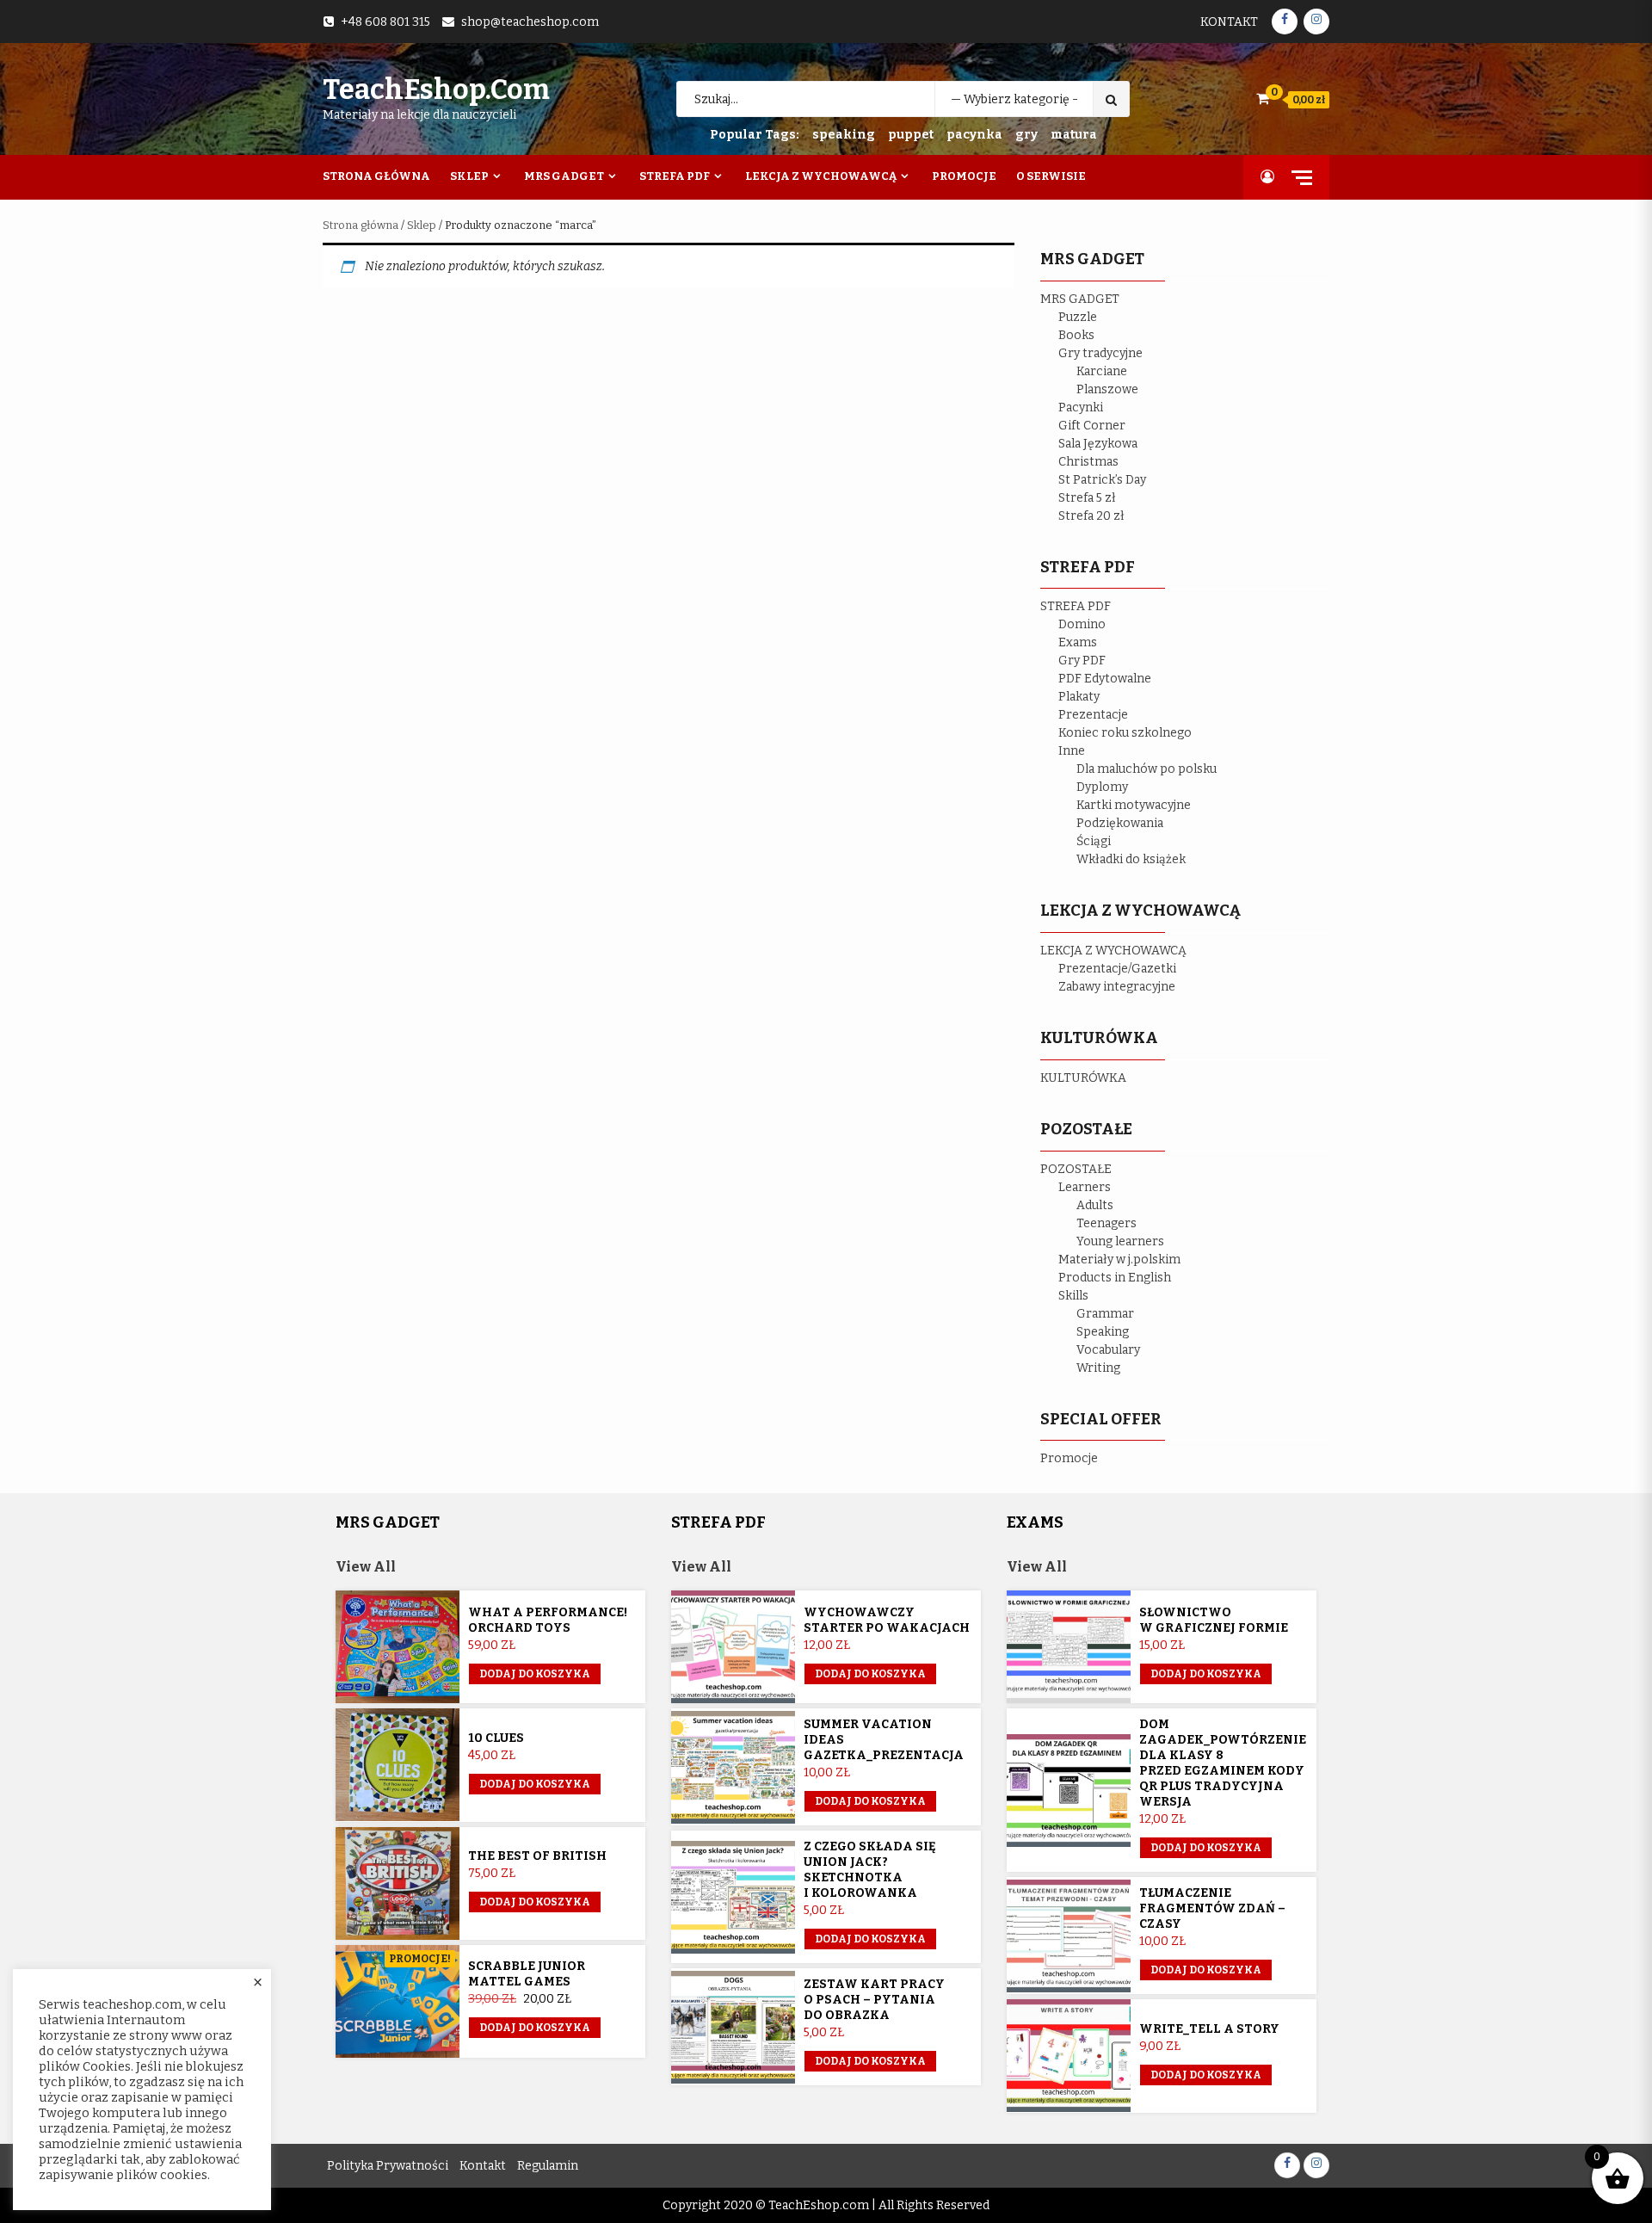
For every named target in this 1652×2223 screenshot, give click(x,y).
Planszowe (1107, 389)
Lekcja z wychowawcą (821, 176)
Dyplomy (1102, 787)
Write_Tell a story (1209, 2029)
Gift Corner (1092, 426)
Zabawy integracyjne (1117, 987)
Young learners (1120, 1241)
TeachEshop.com (436, 90)
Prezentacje (1093, 715)
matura (1074, 135)
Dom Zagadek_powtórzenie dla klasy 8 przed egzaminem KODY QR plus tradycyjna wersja (1223, 1763)
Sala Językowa (1098, 444)
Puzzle (1078, 317)
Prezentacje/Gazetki (1117, 969)
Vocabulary (1108, 1350)
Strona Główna (376, 176)
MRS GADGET (1080, 299)
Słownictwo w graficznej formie (1214, 1620)
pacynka (974, 135)
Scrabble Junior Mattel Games (527, 1974)
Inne (1072, 751)
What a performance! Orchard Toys (548, 1620)
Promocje (964, 176)
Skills (1073, 1296)
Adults (1095, 1205)
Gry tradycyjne (1100, 353)
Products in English (1115, 1278)
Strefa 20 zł (1091, 516)
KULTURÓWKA (1083, 1078)
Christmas (1088, 462)
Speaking (1103, 1332)
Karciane (1102, 371)
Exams (1078, 642)
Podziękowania (1120, 823)
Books (1076, 335)
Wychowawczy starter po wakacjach (887, 1620)
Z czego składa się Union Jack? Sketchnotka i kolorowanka (870, 1870)
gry (1026, 135)
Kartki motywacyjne (1134, 805)
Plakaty (1079, 697)
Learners (1085, 1187)
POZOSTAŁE (1076, 1169)
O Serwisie (1051, 176)
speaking (844, 135)
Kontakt (1229, 22)
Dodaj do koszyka (535, 2028)
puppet (911, 135)
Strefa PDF (675, 176)
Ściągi (1094, 841)
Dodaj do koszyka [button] (535, 1674)
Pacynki (1081, 408)
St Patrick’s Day (1102, 480)
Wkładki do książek (1131, 859)
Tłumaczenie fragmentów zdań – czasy (1212, 1908)
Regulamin (548, 2166)
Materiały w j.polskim (1119, 1260)
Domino (1082, 624)
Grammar (1105, 1314)
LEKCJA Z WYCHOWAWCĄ (1113, 951)
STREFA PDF (1076, 606)
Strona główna (361, 225)
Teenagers (1106, 1223)
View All (366, 1567)
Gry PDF (1082, 661)
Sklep (469, 176)
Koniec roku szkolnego (1125, 733)
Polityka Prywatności (388, 2166)
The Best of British (537, 1856)
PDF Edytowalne (1105, 679)
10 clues (496, 1738)
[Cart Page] (1263, 99)
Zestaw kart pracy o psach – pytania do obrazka (874, 2000)
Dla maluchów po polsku (1147, 769)
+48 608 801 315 (385, 22)
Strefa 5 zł (1087, 498)
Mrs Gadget (564, 176)
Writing (1098, 1368)
